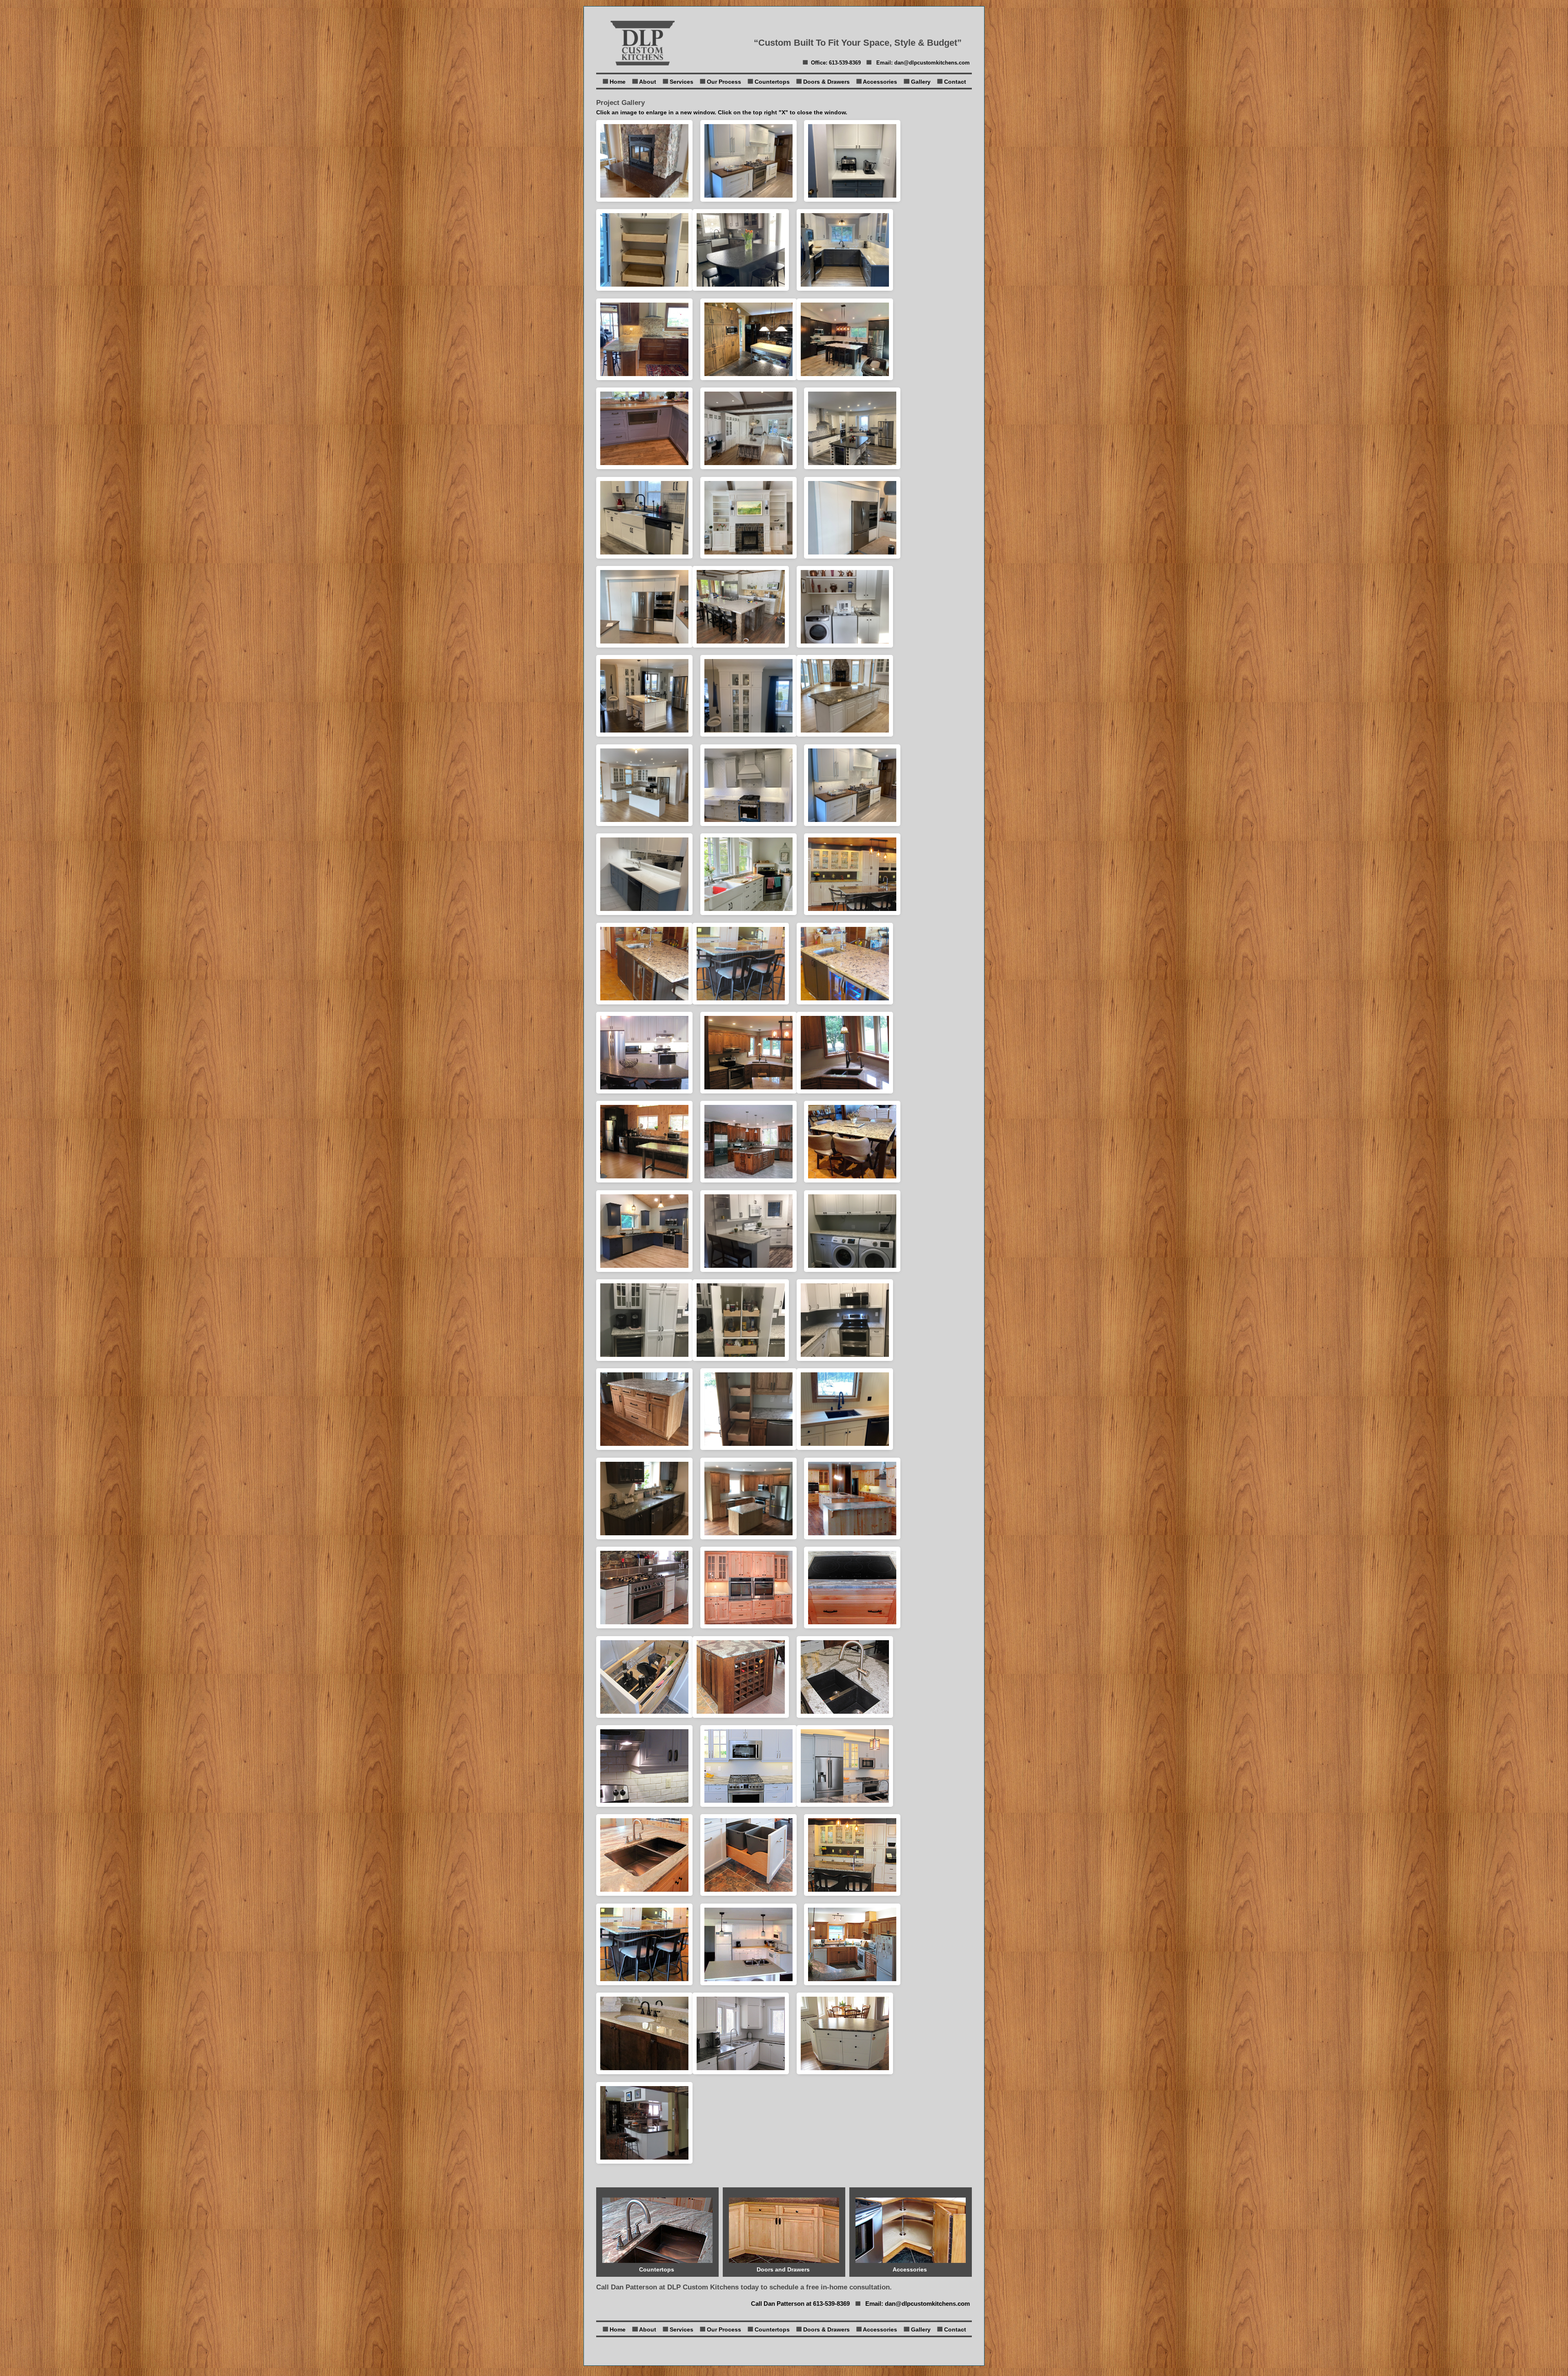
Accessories (880, 82)
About (648, 82)
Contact (955, 82)
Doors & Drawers (826, 82)
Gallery (921, 82)
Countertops (772, 82)
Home (618, 82)
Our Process (724, 82)
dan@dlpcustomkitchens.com (932, 63)
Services (682, 82)
